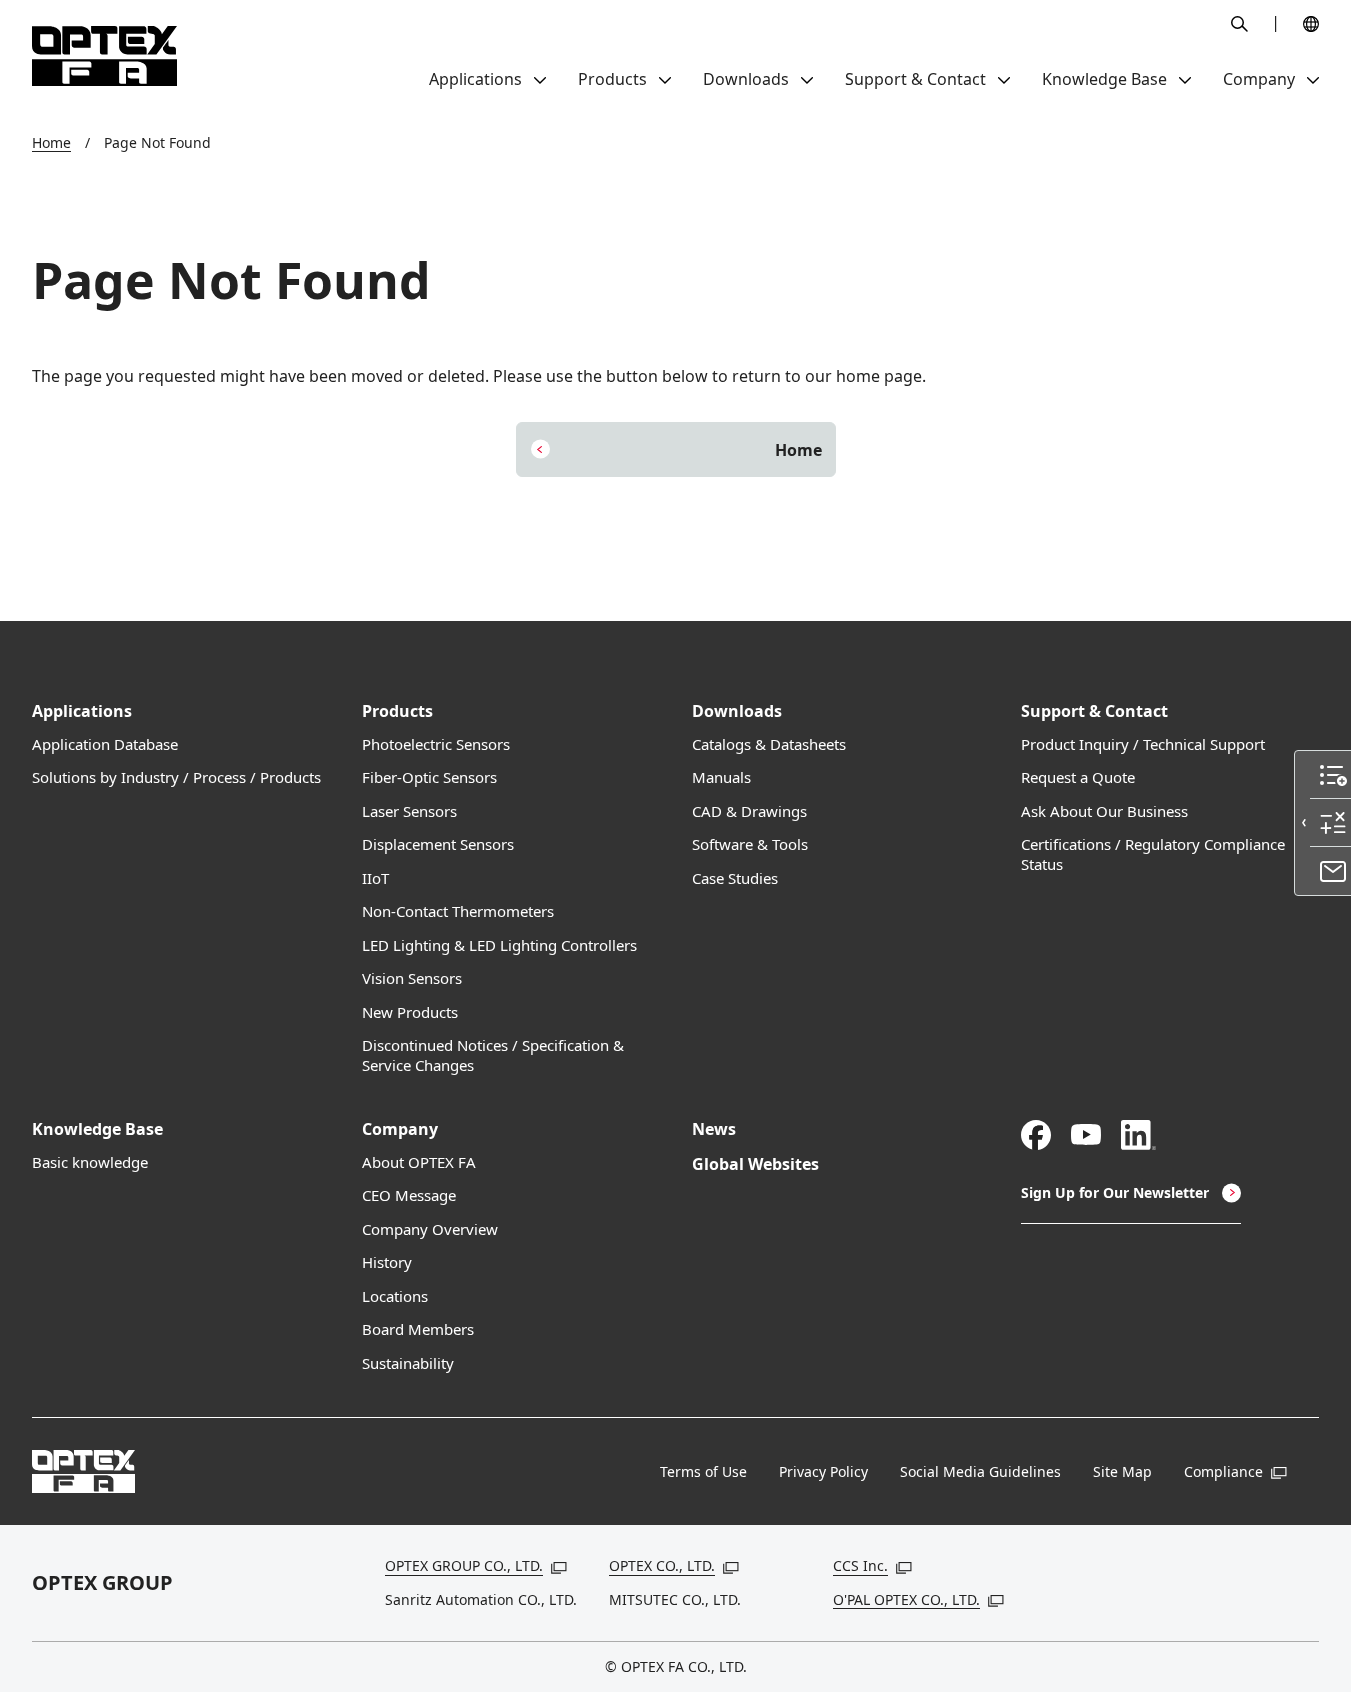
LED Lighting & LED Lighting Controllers (499, 945)
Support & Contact (1094, 711)
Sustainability (408, 1363)
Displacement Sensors (438, 844)
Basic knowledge (90, 1162)
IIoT (375, 878)
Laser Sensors (409, 811)
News (714, 1129)
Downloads (737, 711)
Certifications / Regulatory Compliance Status (1153, 854)
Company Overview (430, 1229)
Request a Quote (1078, 777)
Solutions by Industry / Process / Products (176, 777)
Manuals (721, 777)
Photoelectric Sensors (436, 744)
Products (397, 711)
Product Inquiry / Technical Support (1143, 744)
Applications (82, 711)
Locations (395, 1296)
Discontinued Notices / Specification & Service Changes (493, 1055)
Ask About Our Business (1104, 811)
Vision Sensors (412, 978)
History (387, 1262)
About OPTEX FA (419, 1162)
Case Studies (735, 878)
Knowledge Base (97, 1129)
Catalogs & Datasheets (769, 744)
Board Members (418, 1329)
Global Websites (755, 1164)
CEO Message (409, 1195)
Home (51, 142)
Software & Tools (750, 844)
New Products (410, 1012)
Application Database (105, 744)
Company (400, 1129)
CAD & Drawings (749, 811)
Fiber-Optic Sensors (429, 777)
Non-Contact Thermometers (458, 911)
